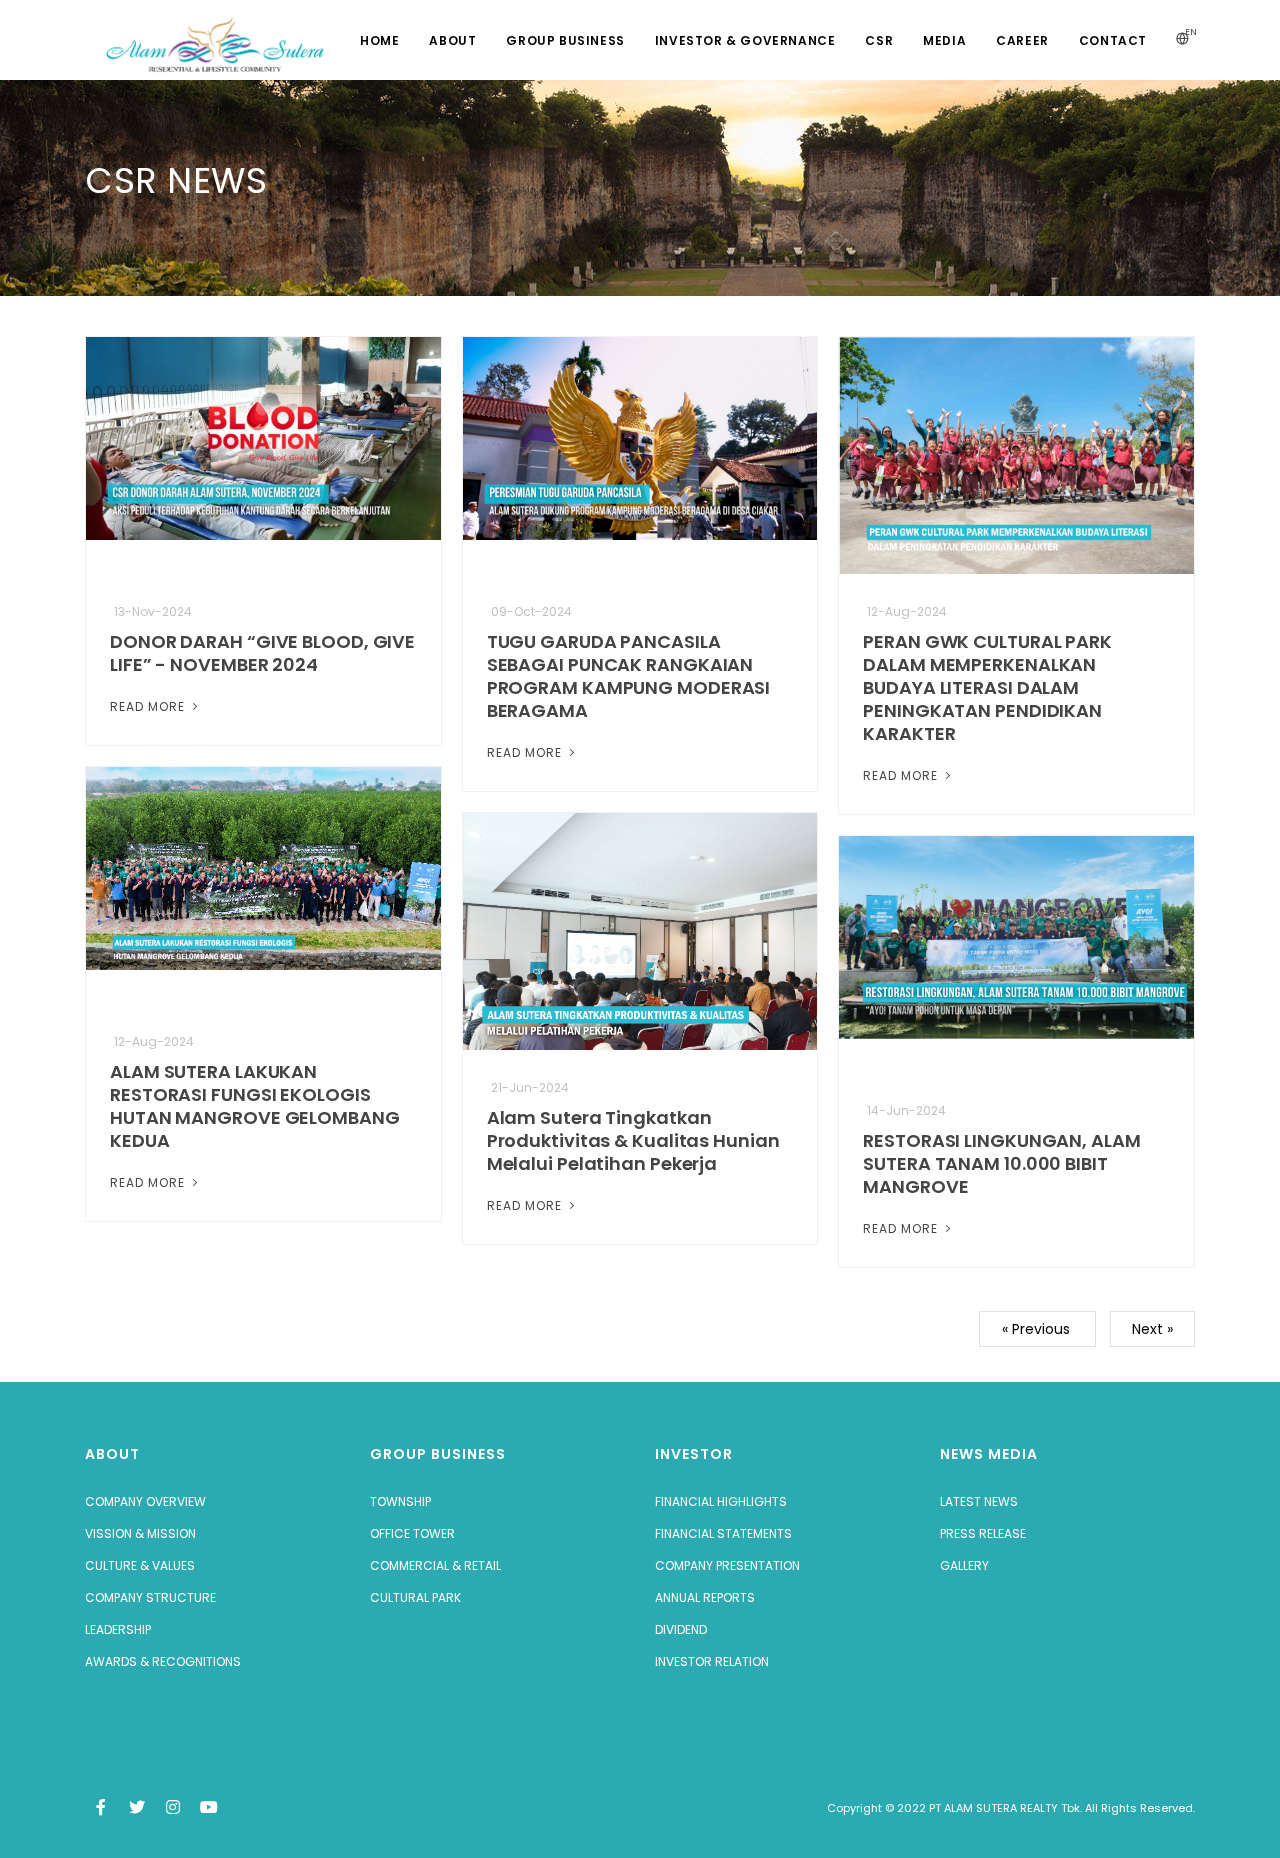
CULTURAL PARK (415, 1597)
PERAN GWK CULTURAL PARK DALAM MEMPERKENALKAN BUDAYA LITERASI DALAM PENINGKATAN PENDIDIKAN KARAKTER (987, 687)
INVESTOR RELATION (712, 1661)
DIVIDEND (681, 1629)
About (452, 40)
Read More (149, 706)
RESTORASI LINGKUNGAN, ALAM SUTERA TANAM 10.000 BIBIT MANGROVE (1001, 1163)
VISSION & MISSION (140, 1533)
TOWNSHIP (400, 1501)
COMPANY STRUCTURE (150, 1597)
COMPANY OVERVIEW (145, 1501)
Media (944, 40)
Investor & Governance (745, 40)
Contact (1113, 40)
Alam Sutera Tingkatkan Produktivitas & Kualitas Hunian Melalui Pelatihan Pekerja (633, 1140)
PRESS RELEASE (983, 1533)
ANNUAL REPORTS (705, 1597)
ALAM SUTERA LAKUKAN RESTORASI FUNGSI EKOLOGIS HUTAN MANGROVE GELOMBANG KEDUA (255, 1106)
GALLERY (964, 1565)
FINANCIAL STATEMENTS (723, 1533)
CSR (879, 40)
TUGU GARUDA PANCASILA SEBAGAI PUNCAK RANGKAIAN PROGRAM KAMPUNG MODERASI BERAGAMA (629, 676)
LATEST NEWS (979, 1501)
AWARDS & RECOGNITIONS (163, 1661)
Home (379, 40)
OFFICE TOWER (412, 1533)
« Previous (1038, 1329)
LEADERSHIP (118, 1629)
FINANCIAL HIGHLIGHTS (721, 1501)
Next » (1152, 1329)
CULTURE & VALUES (140, 1565)
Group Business (565, 40)
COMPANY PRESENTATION (727, 1565)
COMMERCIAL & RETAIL (435, 1565)
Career (1022, 40)
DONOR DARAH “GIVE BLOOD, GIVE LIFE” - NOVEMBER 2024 (262, 653)
